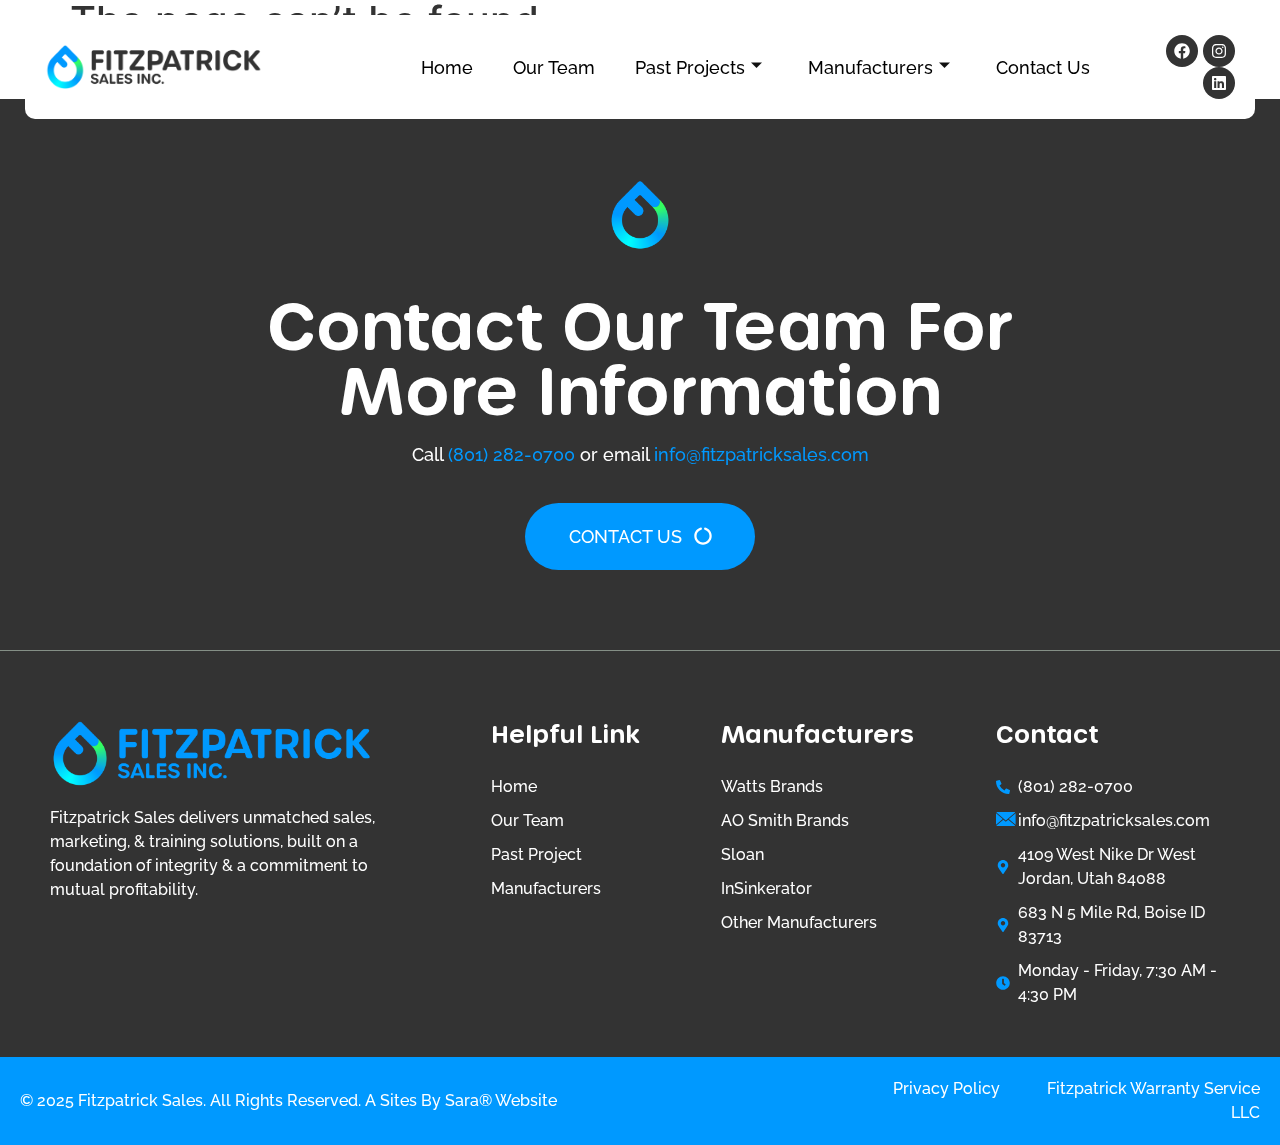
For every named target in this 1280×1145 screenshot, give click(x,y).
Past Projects (690, 67)
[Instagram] (1219, 51)
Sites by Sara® (436, 1100)
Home (447, 67)
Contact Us (1043, 67)
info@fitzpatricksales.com (761, 454)
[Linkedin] (1219, 83)
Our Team (554, 67)
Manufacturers (870, 67)
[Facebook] (1182, 51)
